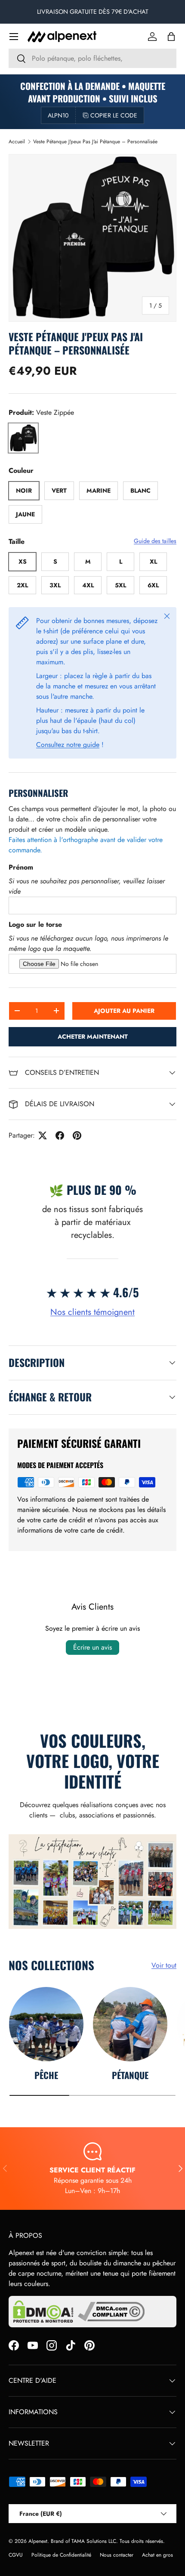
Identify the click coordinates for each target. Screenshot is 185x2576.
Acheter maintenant (93, 1037)
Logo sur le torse (35, 924)
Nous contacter (117, 2555)
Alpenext (38, 2541)
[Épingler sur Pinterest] (77, 1135)
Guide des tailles (155, 541)
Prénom (21, 867)
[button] (171, 37)
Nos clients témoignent (92, 1312)
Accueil (17, 142)
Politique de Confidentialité (61, 2555)
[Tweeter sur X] (43, 1135)
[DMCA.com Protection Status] (43, 2312)
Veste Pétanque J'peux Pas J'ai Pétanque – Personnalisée (95, 142)
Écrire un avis (92, 1647)
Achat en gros (157, 2555)
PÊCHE (46, 2075)
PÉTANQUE (130, 2075)
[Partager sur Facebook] (60, 1135)
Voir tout (164, 1965)
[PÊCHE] (46, 2024)
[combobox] (92, 58)
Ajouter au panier (124, 1011)
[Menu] (14, 37)
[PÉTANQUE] (130, 2024)
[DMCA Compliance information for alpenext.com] (111, 2312)
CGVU (16, 2555)
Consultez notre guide (68, 745)
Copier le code (114, 115)
